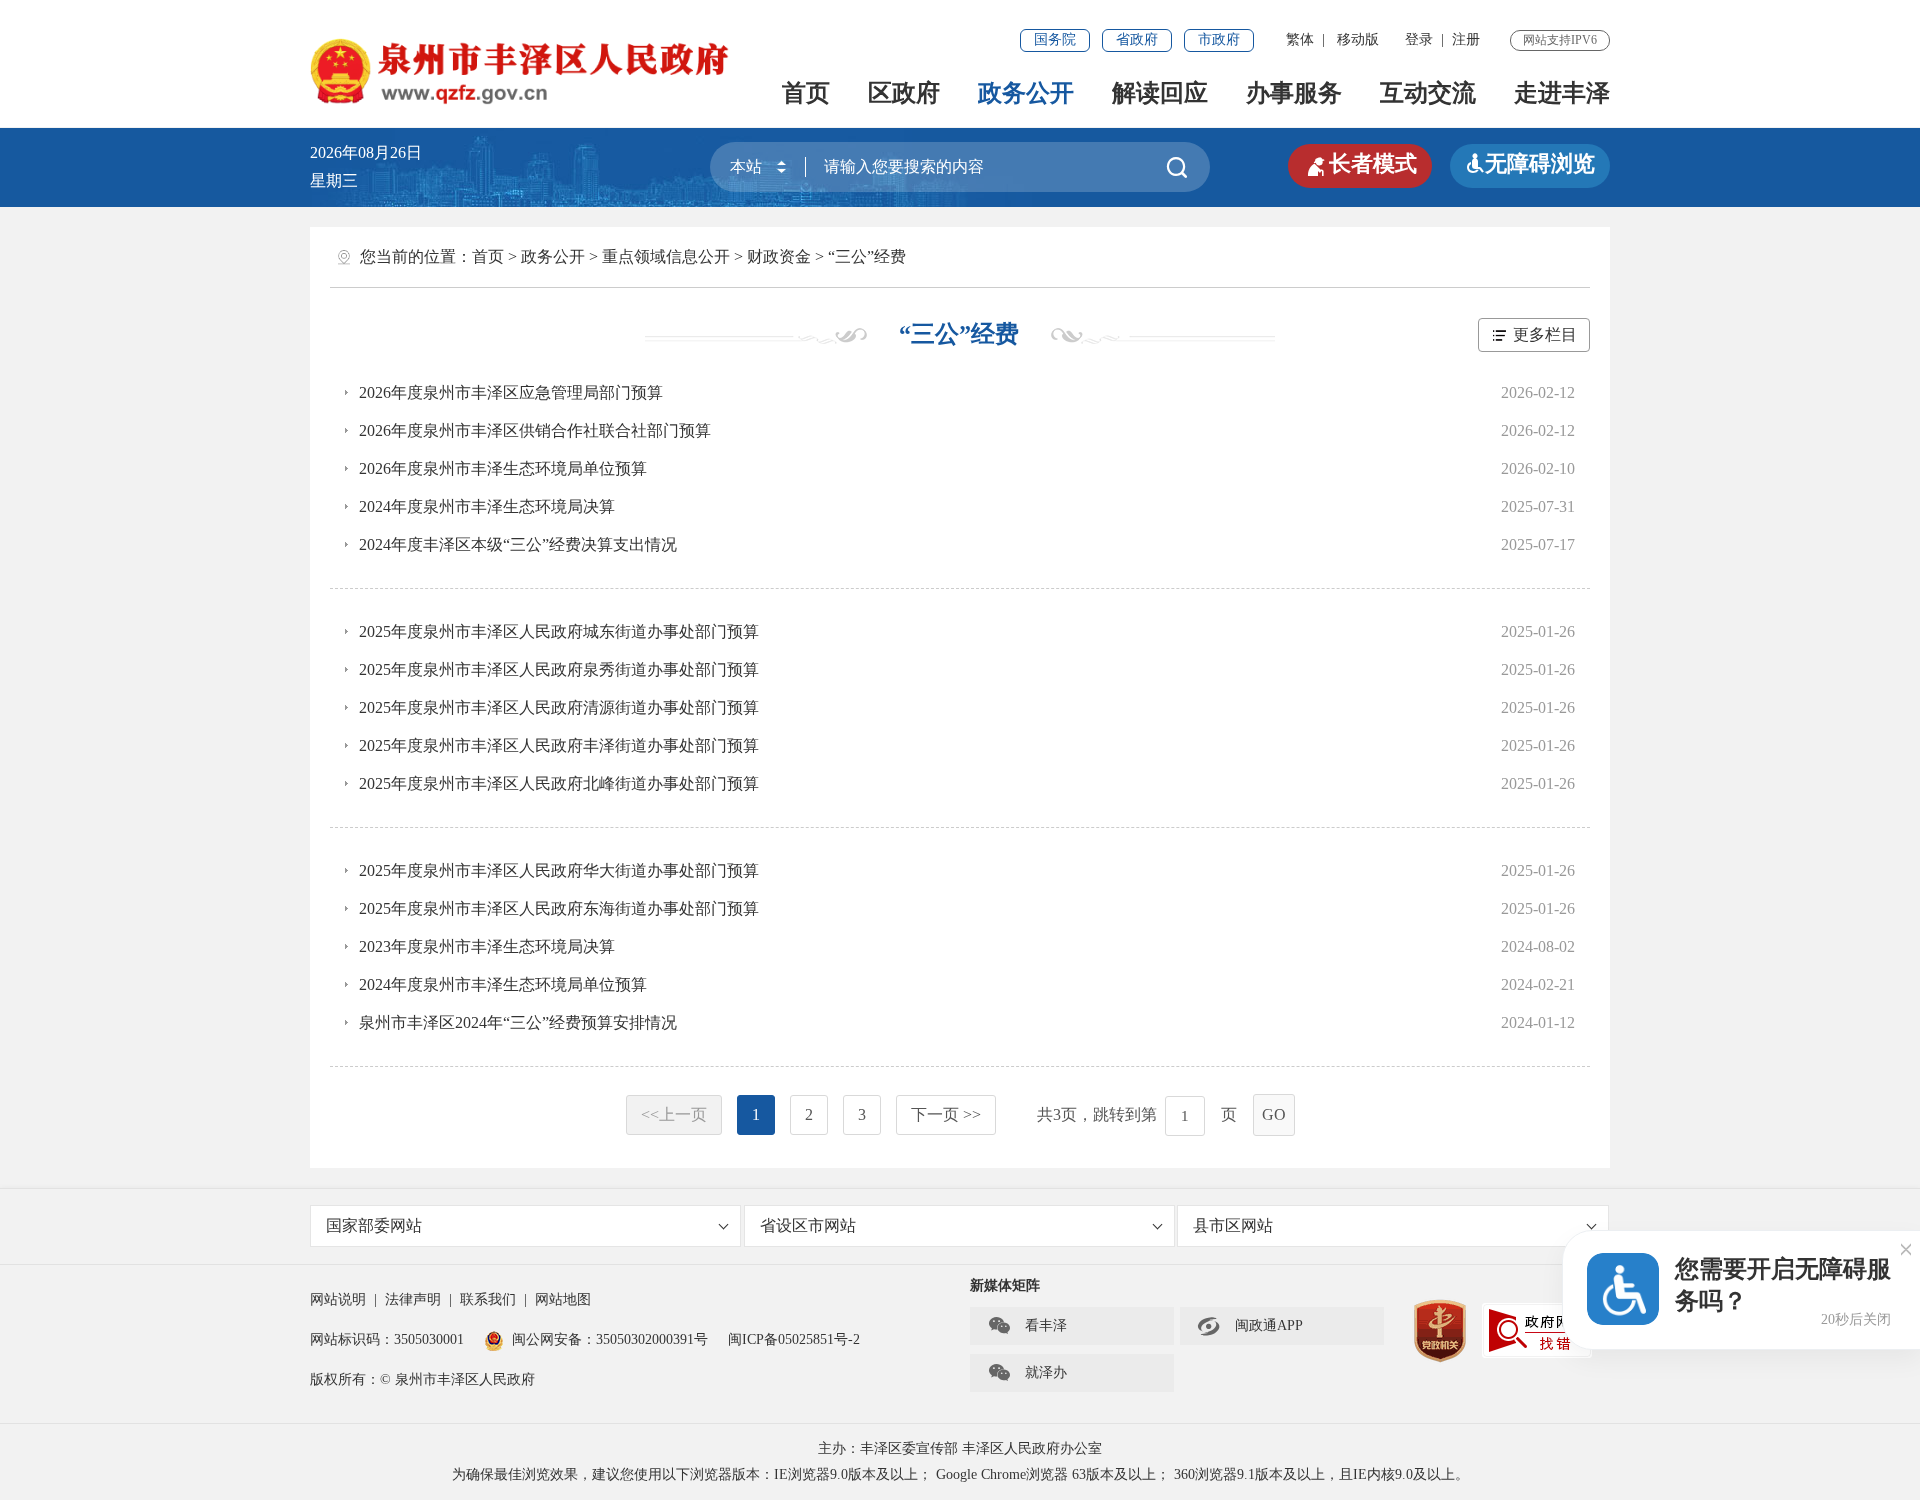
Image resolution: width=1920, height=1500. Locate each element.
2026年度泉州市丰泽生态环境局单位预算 (503, 468)
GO (1274, 1114)
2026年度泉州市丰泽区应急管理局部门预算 (511, 392)
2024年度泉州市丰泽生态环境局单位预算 (503, 984)
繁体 (1300, 39)
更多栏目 (1545, 334)
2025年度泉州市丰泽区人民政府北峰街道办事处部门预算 (559, 783)
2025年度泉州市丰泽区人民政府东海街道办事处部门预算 (559, 908)
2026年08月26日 (374, 152)
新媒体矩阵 (1005, 1285)
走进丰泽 (1562, 93)
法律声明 (413, 1299)
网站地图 (563, 1299)
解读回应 (1160, 93)
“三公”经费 (867, 256)
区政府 (904, 93)
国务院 (1055, 39)
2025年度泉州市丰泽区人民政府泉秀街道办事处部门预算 (559, 669)
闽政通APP (1250, 1326)
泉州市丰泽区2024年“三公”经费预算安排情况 (518, 1022)
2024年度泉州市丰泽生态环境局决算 (487, 506)
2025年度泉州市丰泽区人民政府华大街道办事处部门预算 (559, 870)
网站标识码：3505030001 (387, 1339)
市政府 (1219, 39)
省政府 (1137, 39)
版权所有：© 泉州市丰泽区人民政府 (422, 1379)
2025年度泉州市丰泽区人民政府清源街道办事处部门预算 (559, 707)
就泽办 (1027, 1373)
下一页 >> (946, 1114)
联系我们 (488, 1299)
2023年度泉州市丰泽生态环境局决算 (487, 946)
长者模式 (1360, 164)
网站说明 (338, 1299)
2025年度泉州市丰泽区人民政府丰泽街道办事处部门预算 (559, 745)
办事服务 (1294, 93)
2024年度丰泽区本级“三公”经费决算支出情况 (518, 544)
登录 (1419, 39)
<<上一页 (674, 1114)
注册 (1466, 39)
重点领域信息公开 (666, 256)
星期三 (334, 180)
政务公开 (1026, 93)
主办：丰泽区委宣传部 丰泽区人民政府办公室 (960, 1448)
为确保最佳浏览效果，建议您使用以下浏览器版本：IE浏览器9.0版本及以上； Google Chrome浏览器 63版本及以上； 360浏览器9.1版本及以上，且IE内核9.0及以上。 (960, 1474)
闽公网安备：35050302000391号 (610, 1339)
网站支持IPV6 (1560, 40)
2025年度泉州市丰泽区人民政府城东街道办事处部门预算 (559, 631)
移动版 (1358, 39)
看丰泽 (1027, 1326)
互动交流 (1428, 93)
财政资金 (779, 256)
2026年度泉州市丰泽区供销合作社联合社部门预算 (535, 430)
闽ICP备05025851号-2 (794, 1339)
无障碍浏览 (1530, 163)
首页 (806, 93)
